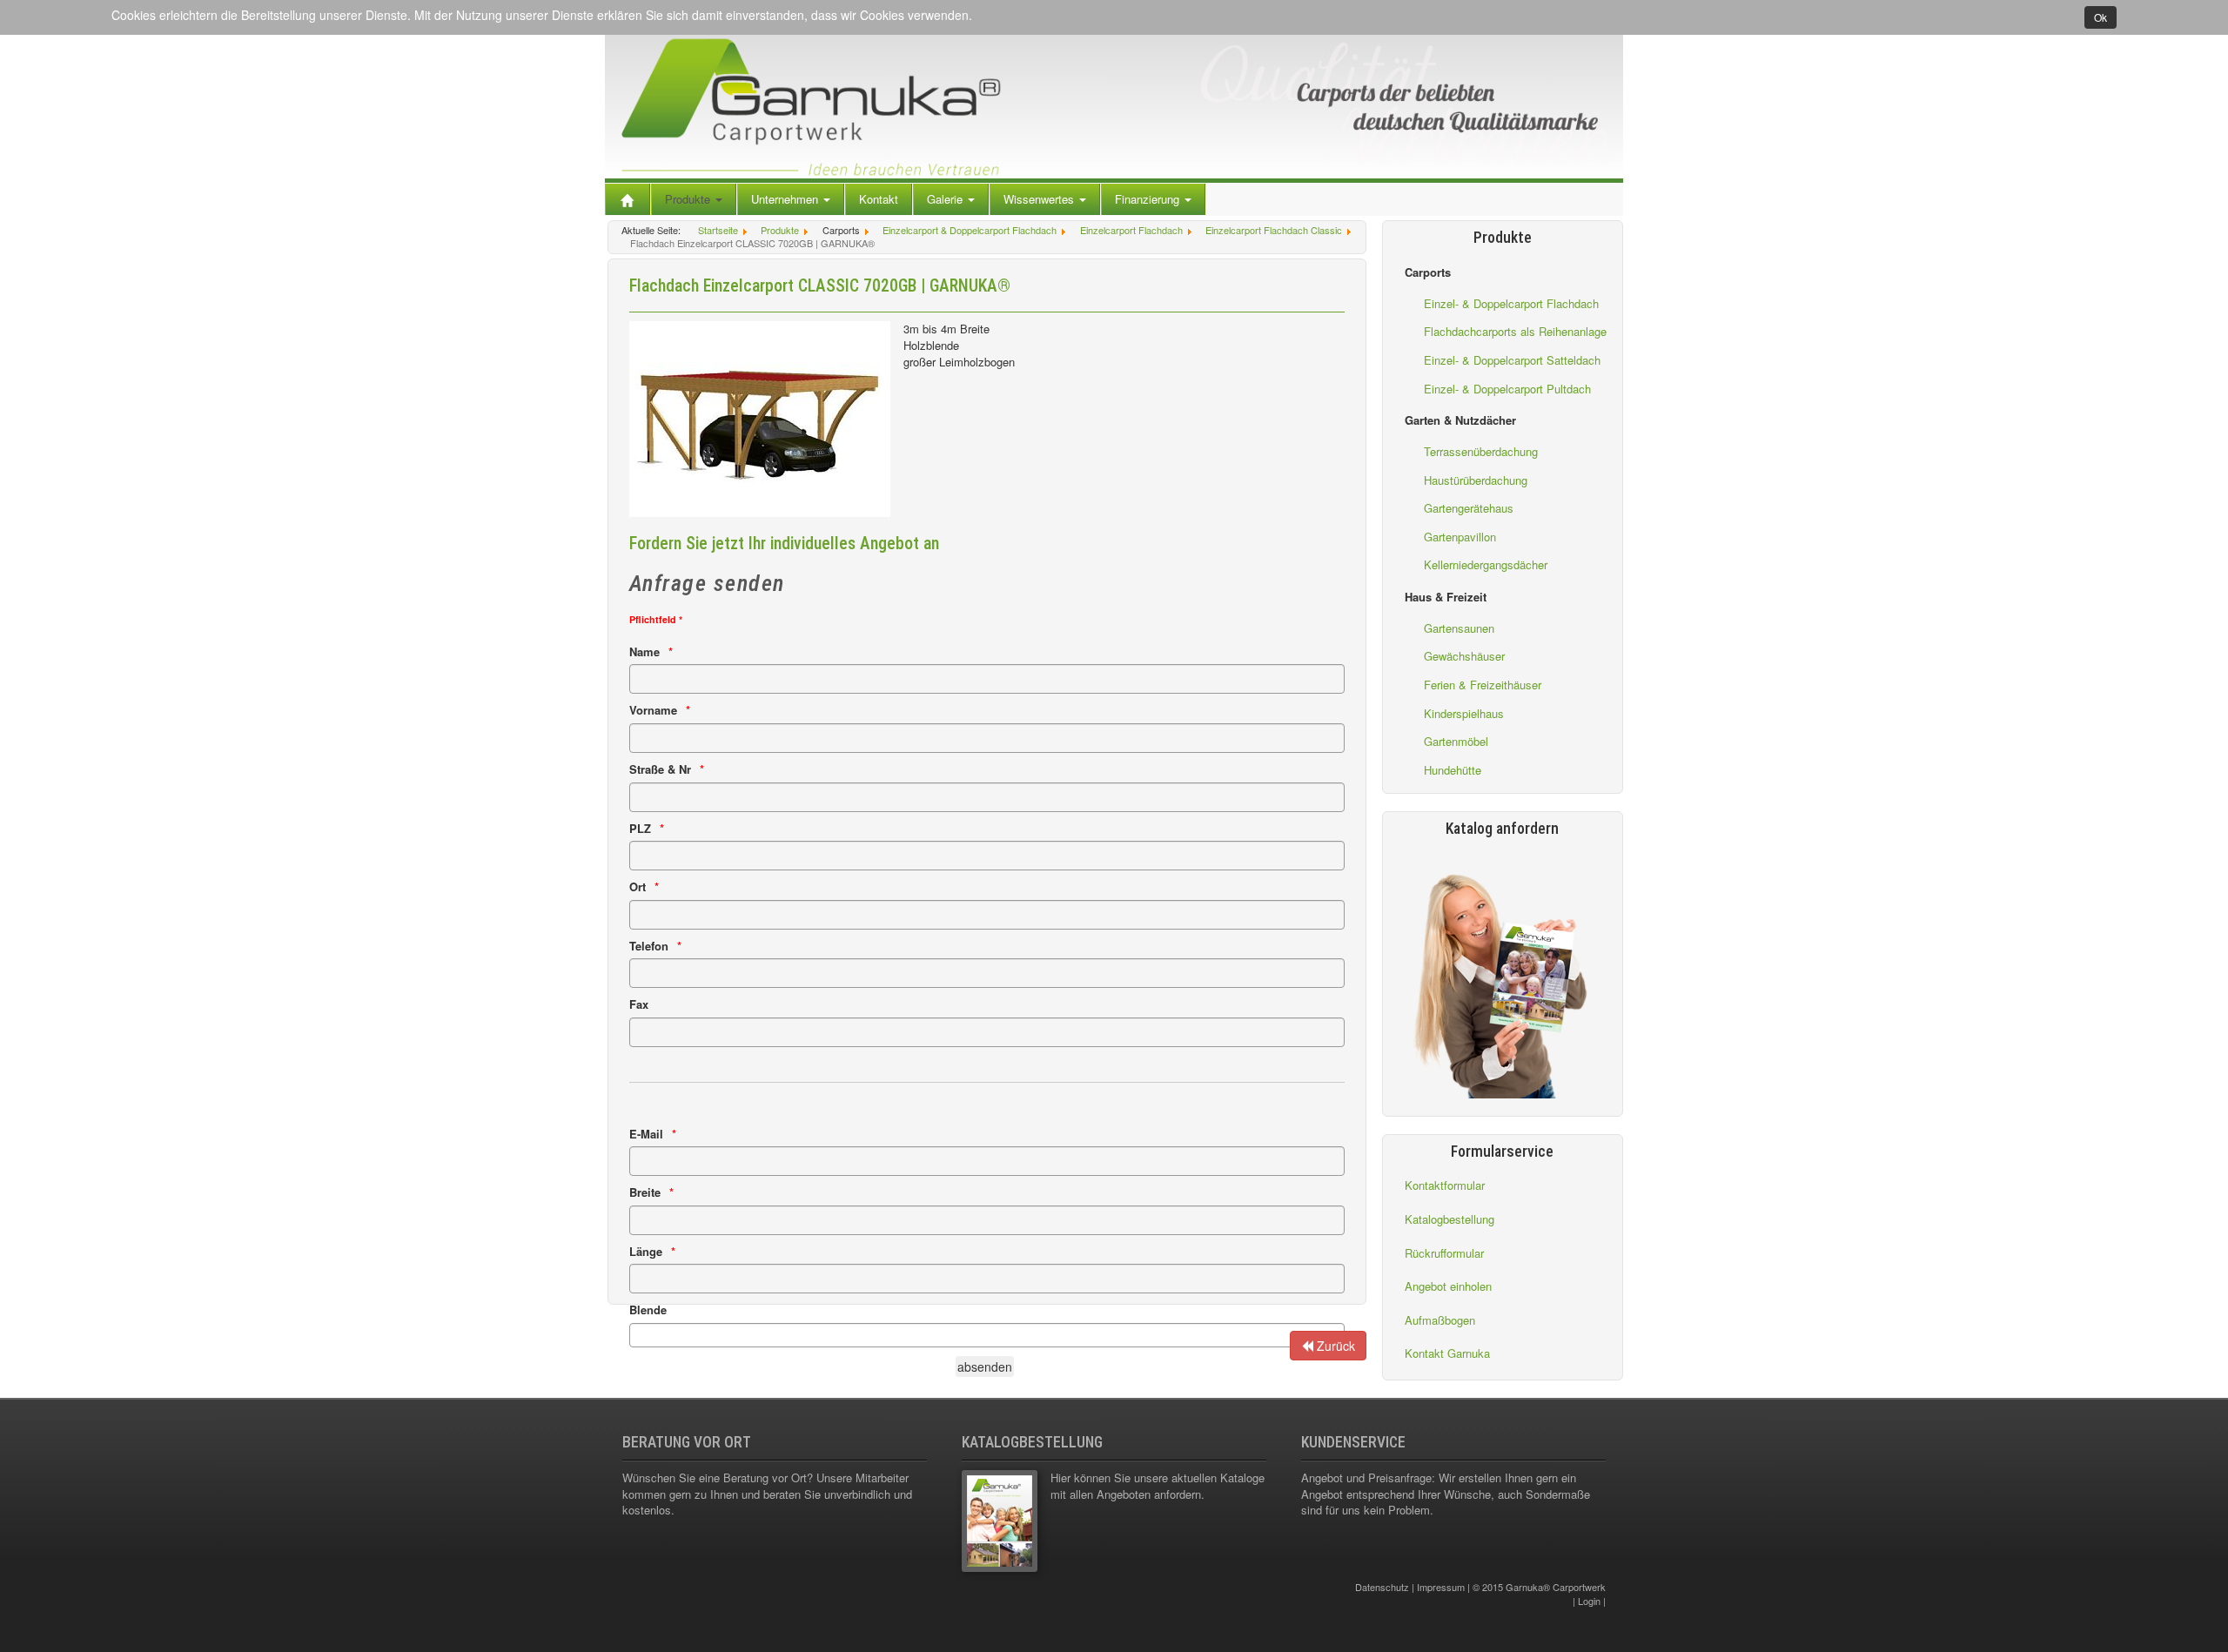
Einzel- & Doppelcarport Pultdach (1507, 389)
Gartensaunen (1459, 628)
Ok (2100, 17)
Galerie (946, 199)
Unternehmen (786, 199)
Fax (639, 1004)
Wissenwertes (1040, 199)
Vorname (653, 710)
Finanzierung (1149, 199)
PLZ (640, 829)
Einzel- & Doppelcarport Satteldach (1512, 360)
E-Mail (646, 1134)
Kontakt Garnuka (1447, 1353)
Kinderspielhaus (1464, 713)
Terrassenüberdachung (1481, 451)
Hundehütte (1453, 770)
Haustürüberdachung (1476, 480)
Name (644, 652)
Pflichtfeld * (656, 619)
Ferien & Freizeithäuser (1483, 685)
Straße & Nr (660, 769)
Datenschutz (1382, 1587)
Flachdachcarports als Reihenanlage (1515, 331)
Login (1589, 1601)
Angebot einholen (1448, 1286)
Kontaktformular (1445, 1185)
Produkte (689, 199)
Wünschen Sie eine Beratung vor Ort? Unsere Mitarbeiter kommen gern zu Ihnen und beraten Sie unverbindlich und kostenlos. (767, 1494)
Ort (638, 887)
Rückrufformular (1444, 1253)
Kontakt (879, 199)
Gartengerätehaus (1469, 508)
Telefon (649, 946)
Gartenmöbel (1456, 741)
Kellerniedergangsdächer (1486, 564)
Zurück (1334, 1346)
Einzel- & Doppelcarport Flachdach (1511, 303)
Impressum (1441, 1587)
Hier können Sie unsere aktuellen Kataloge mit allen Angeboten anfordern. (1158, 1486)
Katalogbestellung (1450, 1219)
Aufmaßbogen (1440, 1320)
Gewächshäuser (1464, 656)
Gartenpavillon (1460, 537)
